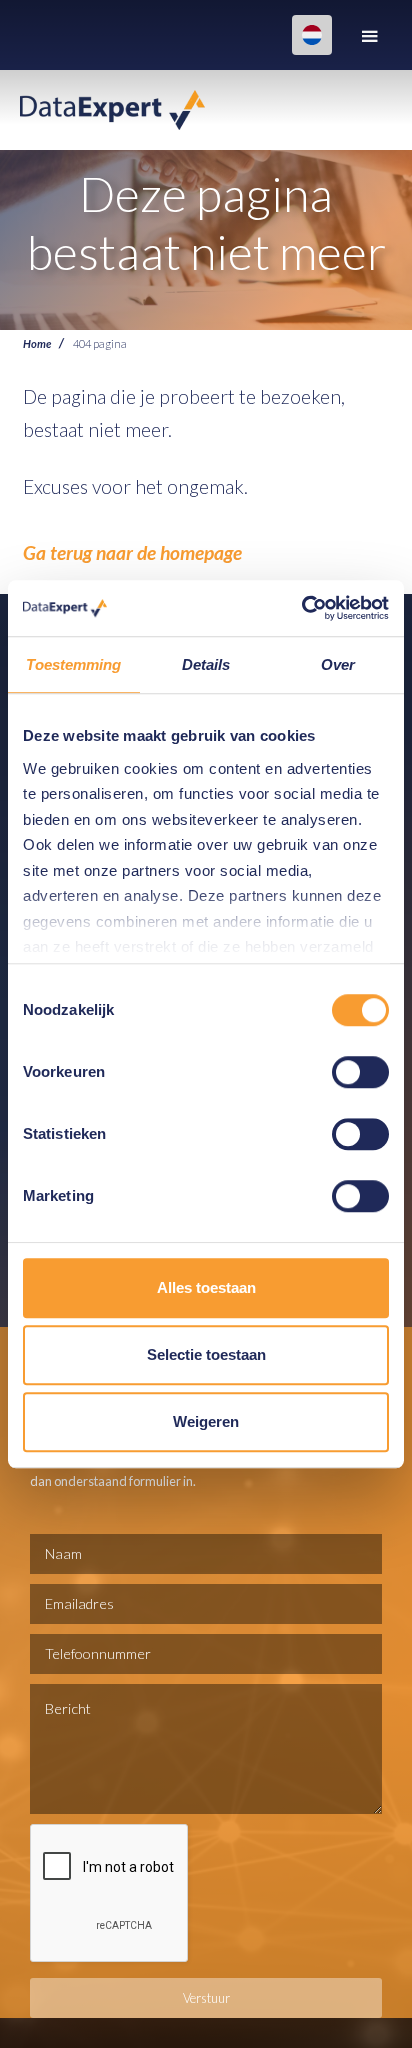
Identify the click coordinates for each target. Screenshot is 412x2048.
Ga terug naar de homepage (132, 552)
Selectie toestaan (206, 1354)
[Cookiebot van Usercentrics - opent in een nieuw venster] (301, 608)
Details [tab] (206, 664)
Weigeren (206, 1421)
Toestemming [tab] (73, 664)
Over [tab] (338, 664)
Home (37, 343)
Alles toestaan (206, 1287)
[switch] (360, 1072)
